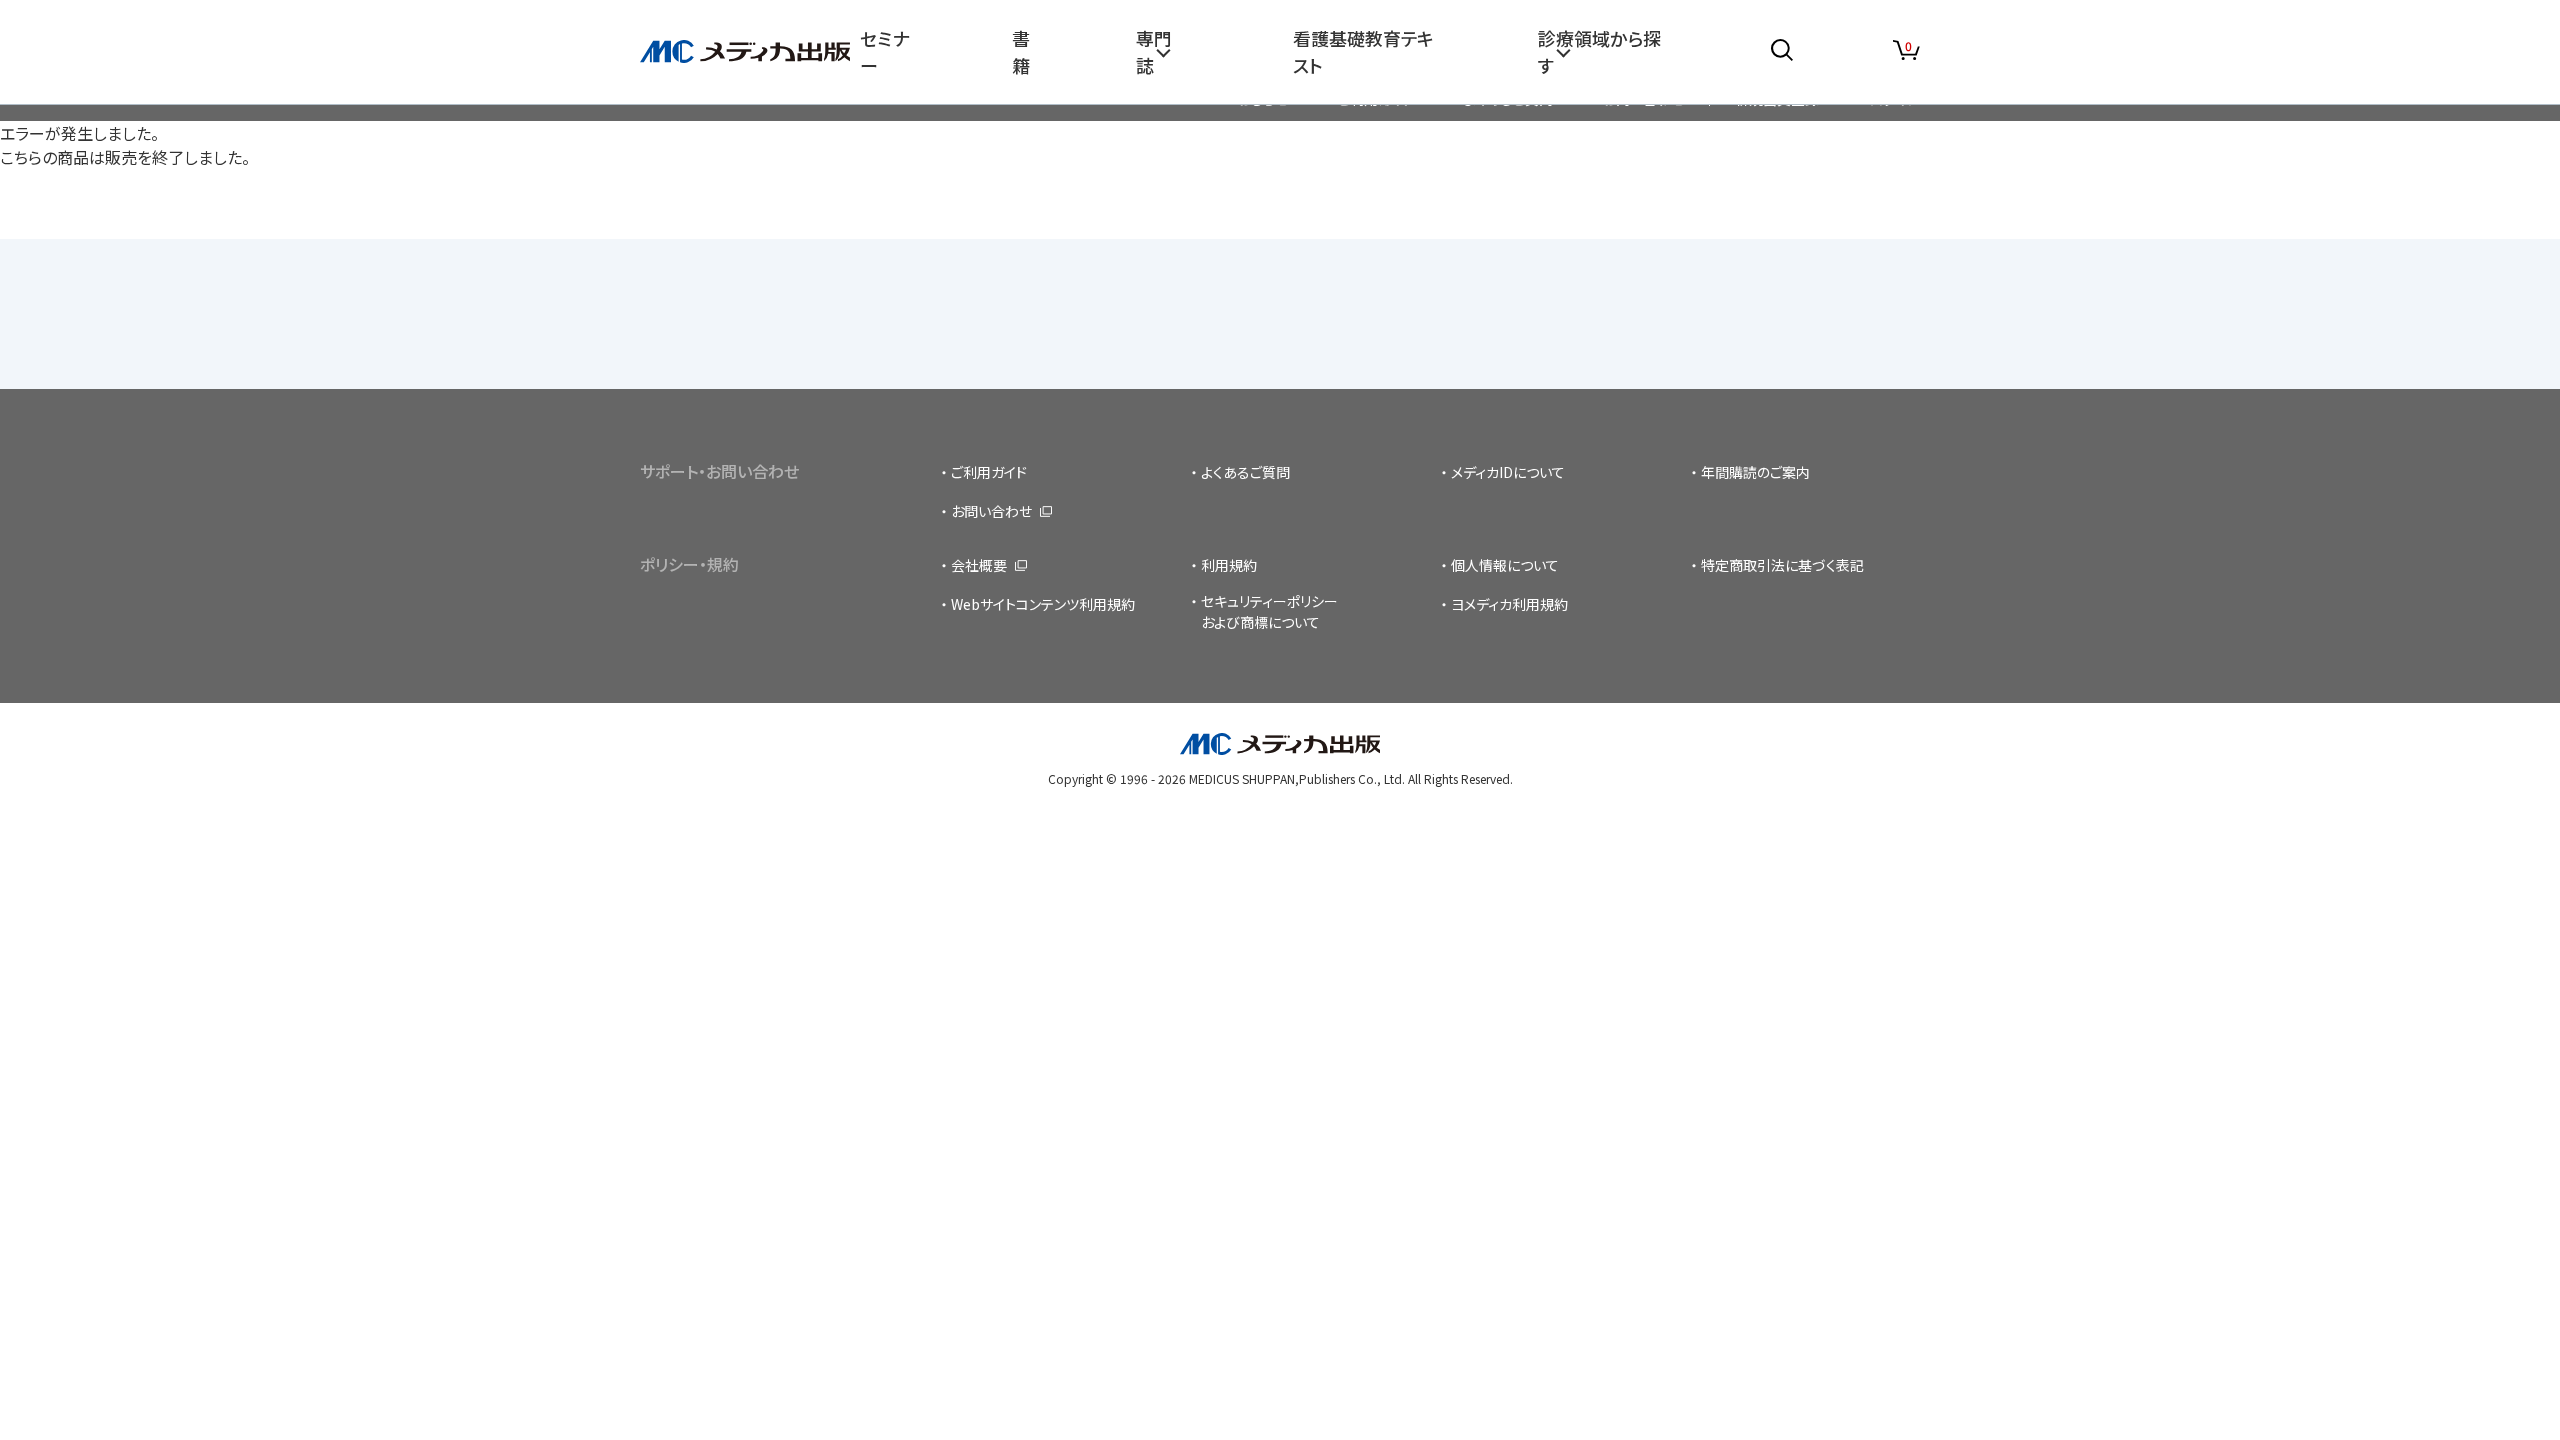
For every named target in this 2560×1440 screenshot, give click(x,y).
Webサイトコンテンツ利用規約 (1043, 604)
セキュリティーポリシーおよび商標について (1269, 611)
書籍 (1021, 51)
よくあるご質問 (1245, 472)
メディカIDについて (1508, 472)
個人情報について (1505, 565)
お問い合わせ (991, 511)
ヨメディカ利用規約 (1509, 604)
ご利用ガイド (989, 472)
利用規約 (1229, 565)
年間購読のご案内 (1755, 472)
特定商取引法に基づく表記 (1782, 565)
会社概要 (979, 565)
